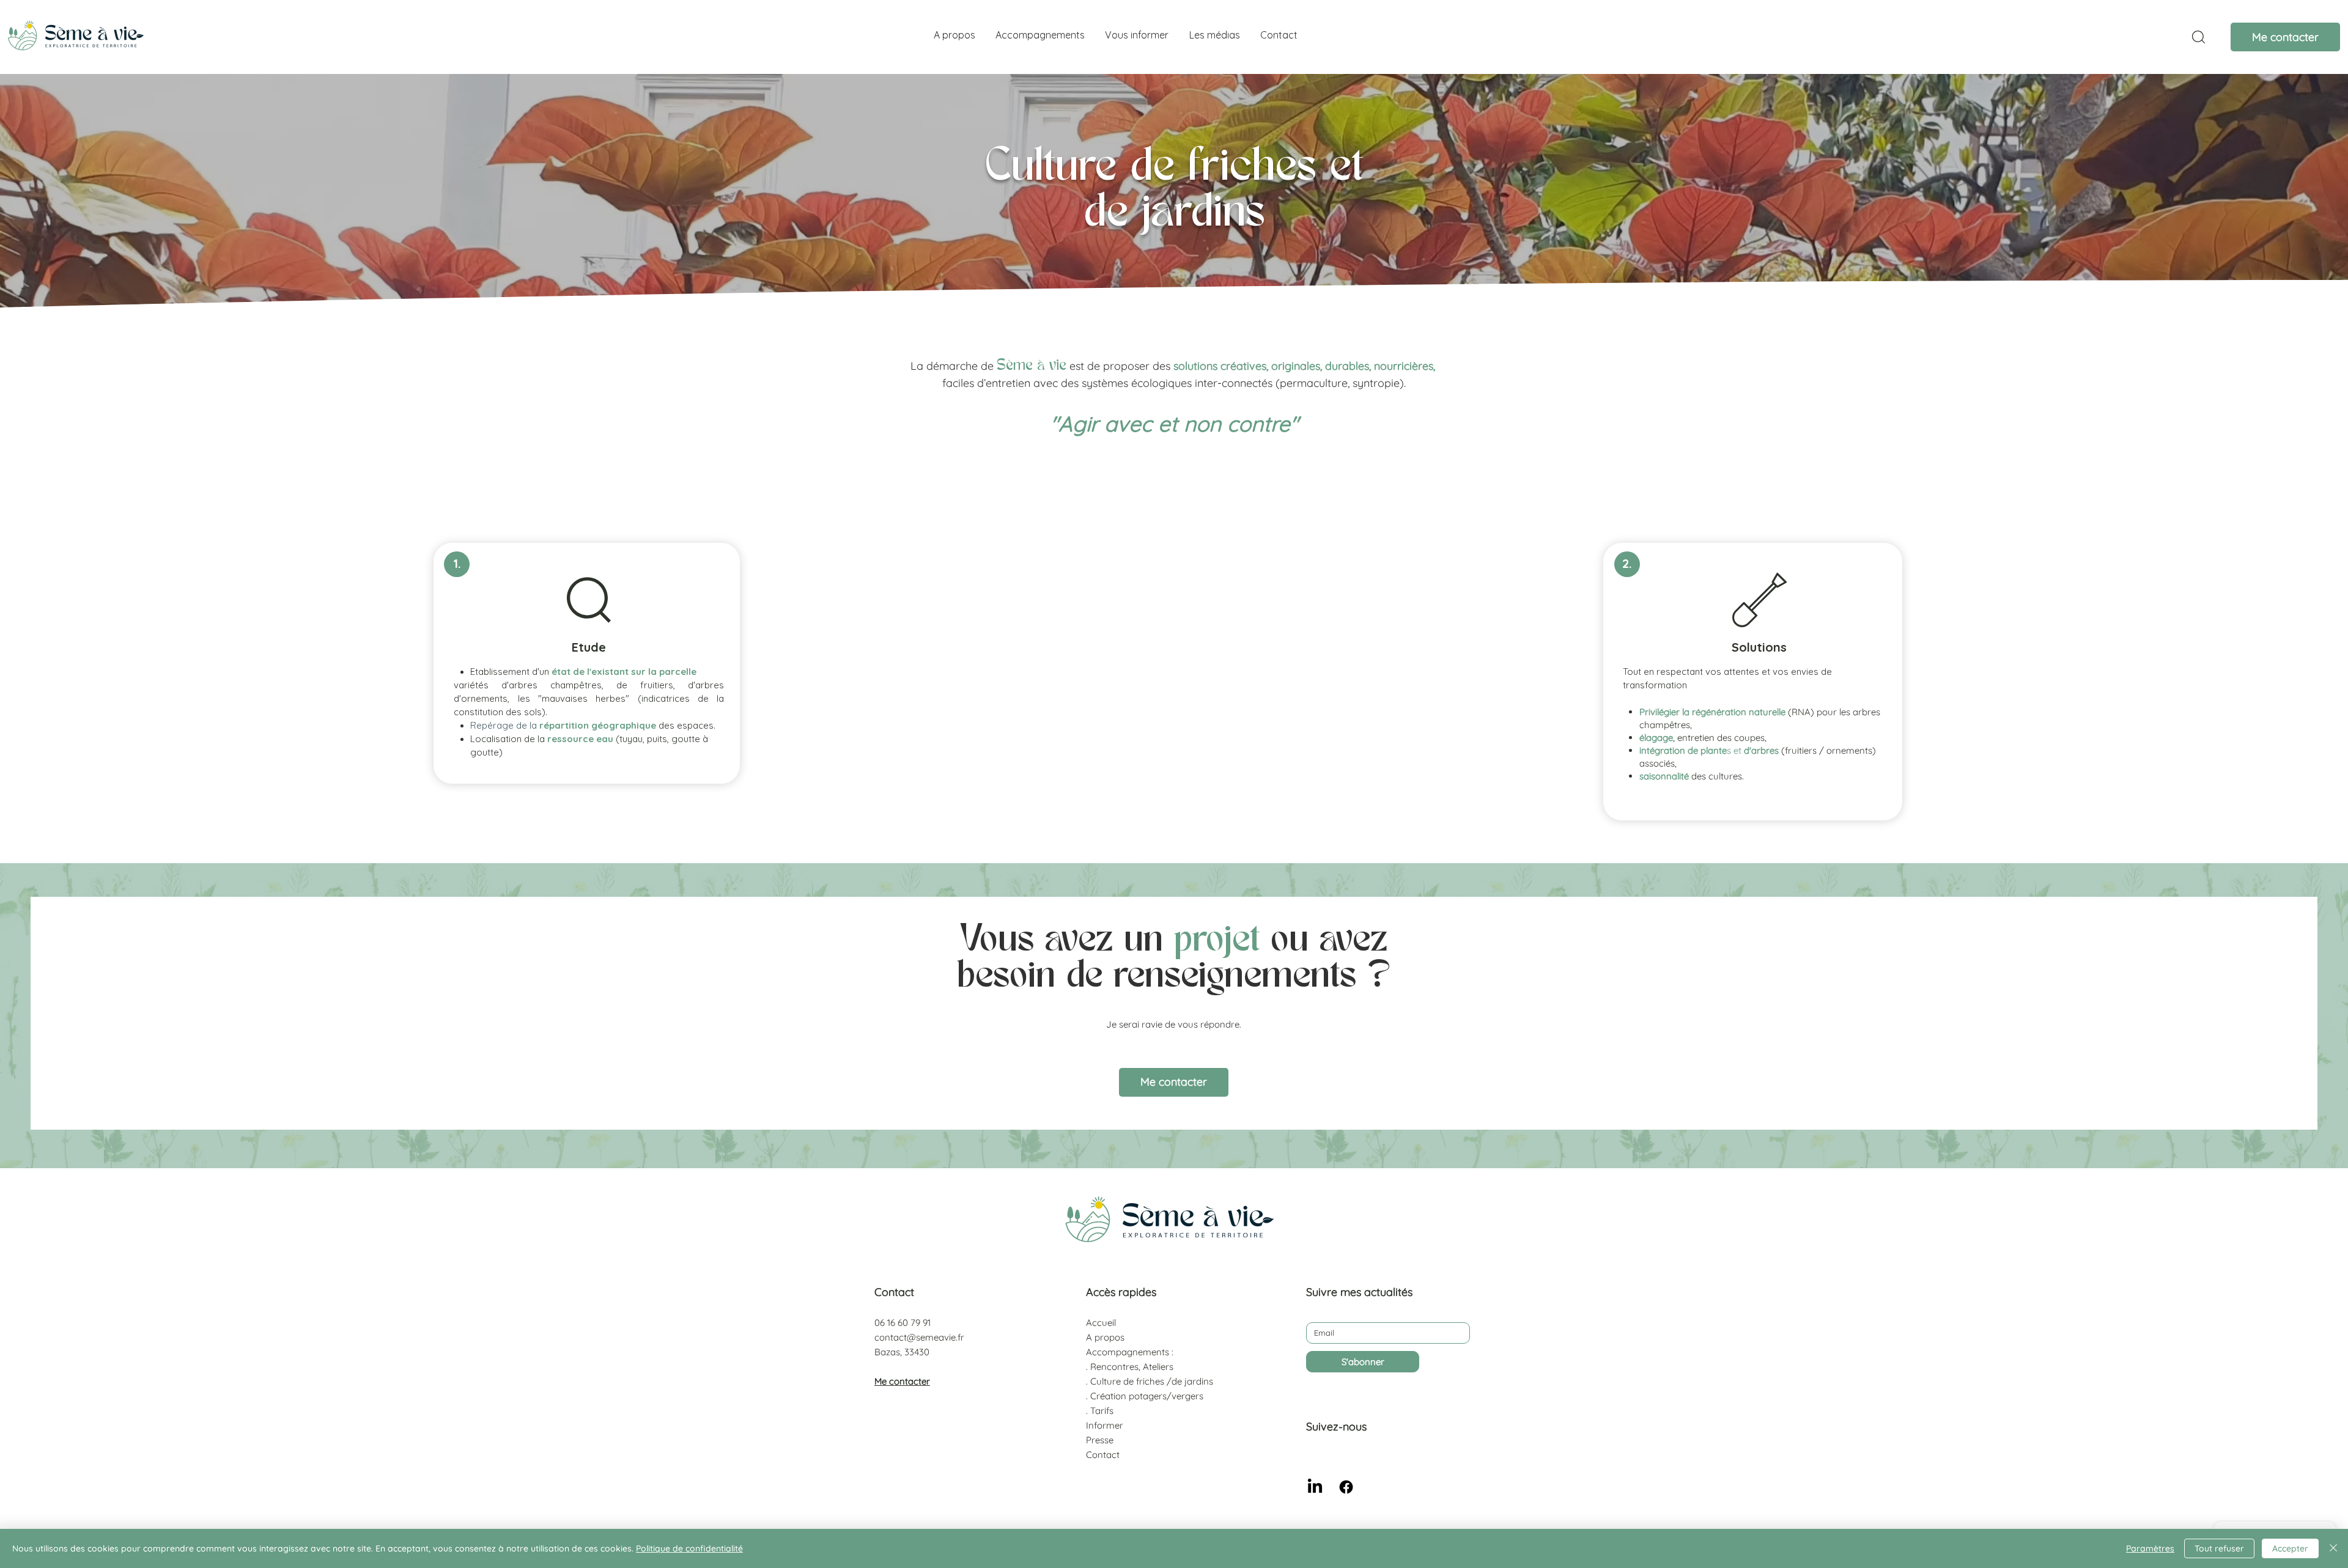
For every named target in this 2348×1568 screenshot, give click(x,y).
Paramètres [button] (2150, 1548)
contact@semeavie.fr (919, 1337)
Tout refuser (2219, 1548)
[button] (1040, 35)
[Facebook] (1346, 1487)
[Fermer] (2333, 1548)
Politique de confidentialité (689, 1548)
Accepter (2290, 1548)
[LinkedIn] (1315, 1487)
